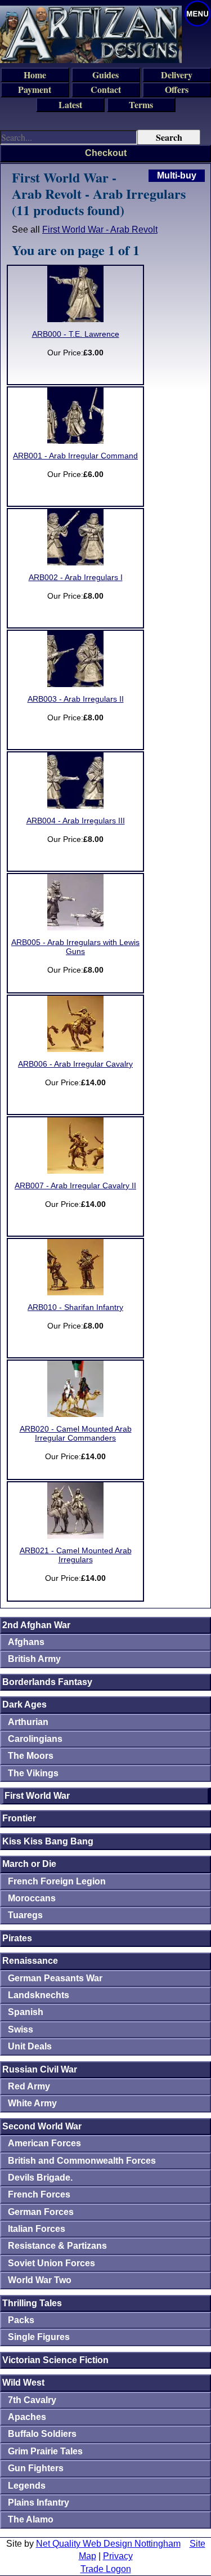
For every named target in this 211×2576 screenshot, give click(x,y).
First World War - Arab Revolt (100, 229)
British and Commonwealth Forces (82, 2161)
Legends (27, 2486)
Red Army (29, 2086)
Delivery (177, 75)
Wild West (23, 2383)
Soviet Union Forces (51, 2263)
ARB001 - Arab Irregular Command (75, 456)
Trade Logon (106, 2569)
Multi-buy (177, 175)
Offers (177, 89)
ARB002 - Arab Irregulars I (76, 578)
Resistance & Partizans (57, 2246)
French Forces (39, 2194)
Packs (21, 2320)
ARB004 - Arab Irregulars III (76, 821)
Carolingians (35, 1739)
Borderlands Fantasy (47, 1682)
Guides (105, 75)
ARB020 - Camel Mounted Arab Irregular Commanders (76, 1434)
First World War (37, 1796)
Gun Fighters (36, 2468)
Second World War (42, 2126)
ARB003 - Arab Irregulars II (76, 699)
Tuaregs (25, 1915)
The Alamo (31, 2519)
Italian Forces (37, 2229)
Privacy (118, 2556)
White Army (32, 2103)
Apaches (27, 2417)
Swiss (21, 2029)
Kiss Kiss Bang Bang (48, 1841)
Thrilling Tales (32, 2303)
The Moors (31, 1756)
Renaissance (30, 1961)
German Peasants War (55, 1978)
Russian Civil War (40, 2069)
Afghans (26, 1642)
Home (35, 75)
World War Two (40, 2280)
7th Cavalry (32, 2400)
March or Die (29, 1864)
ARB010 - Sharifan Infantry (75, 1307)
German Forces (41, 2212)
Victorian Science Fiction (55, 2360)
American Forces (44, 2143)
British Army (34, 1659)
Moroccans (32, 1898)
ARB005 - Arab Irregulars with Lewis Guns (75, 947)
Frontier (19, 1818)
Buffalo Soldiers (42, 2434)
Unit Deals (30, 2046)
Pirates (17, 1938)
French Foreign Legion (57, 1881)
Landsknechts (39, 1995)
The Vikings (33, 1773)
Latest (70, 104)
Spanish (26, 2012)
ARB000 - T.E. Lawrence (76, 334)
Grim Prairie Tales (45, 2451)
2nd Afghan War (36, 1625)
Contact (106, 89)
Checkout (106, 153)
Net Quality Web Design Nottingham (108, 2544)
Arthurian (28, 1722)
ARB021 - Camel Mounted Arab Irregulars (76, 1555)
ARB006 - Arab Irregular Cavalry (75, 1064)
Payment (35, 89)
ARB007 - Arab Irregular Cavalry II (75, 1186)
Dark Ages (24, 1704)
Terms (141, 104)
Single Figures (39, 2337)
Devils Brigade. (40, 2178)
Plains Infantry (39, 2503)
